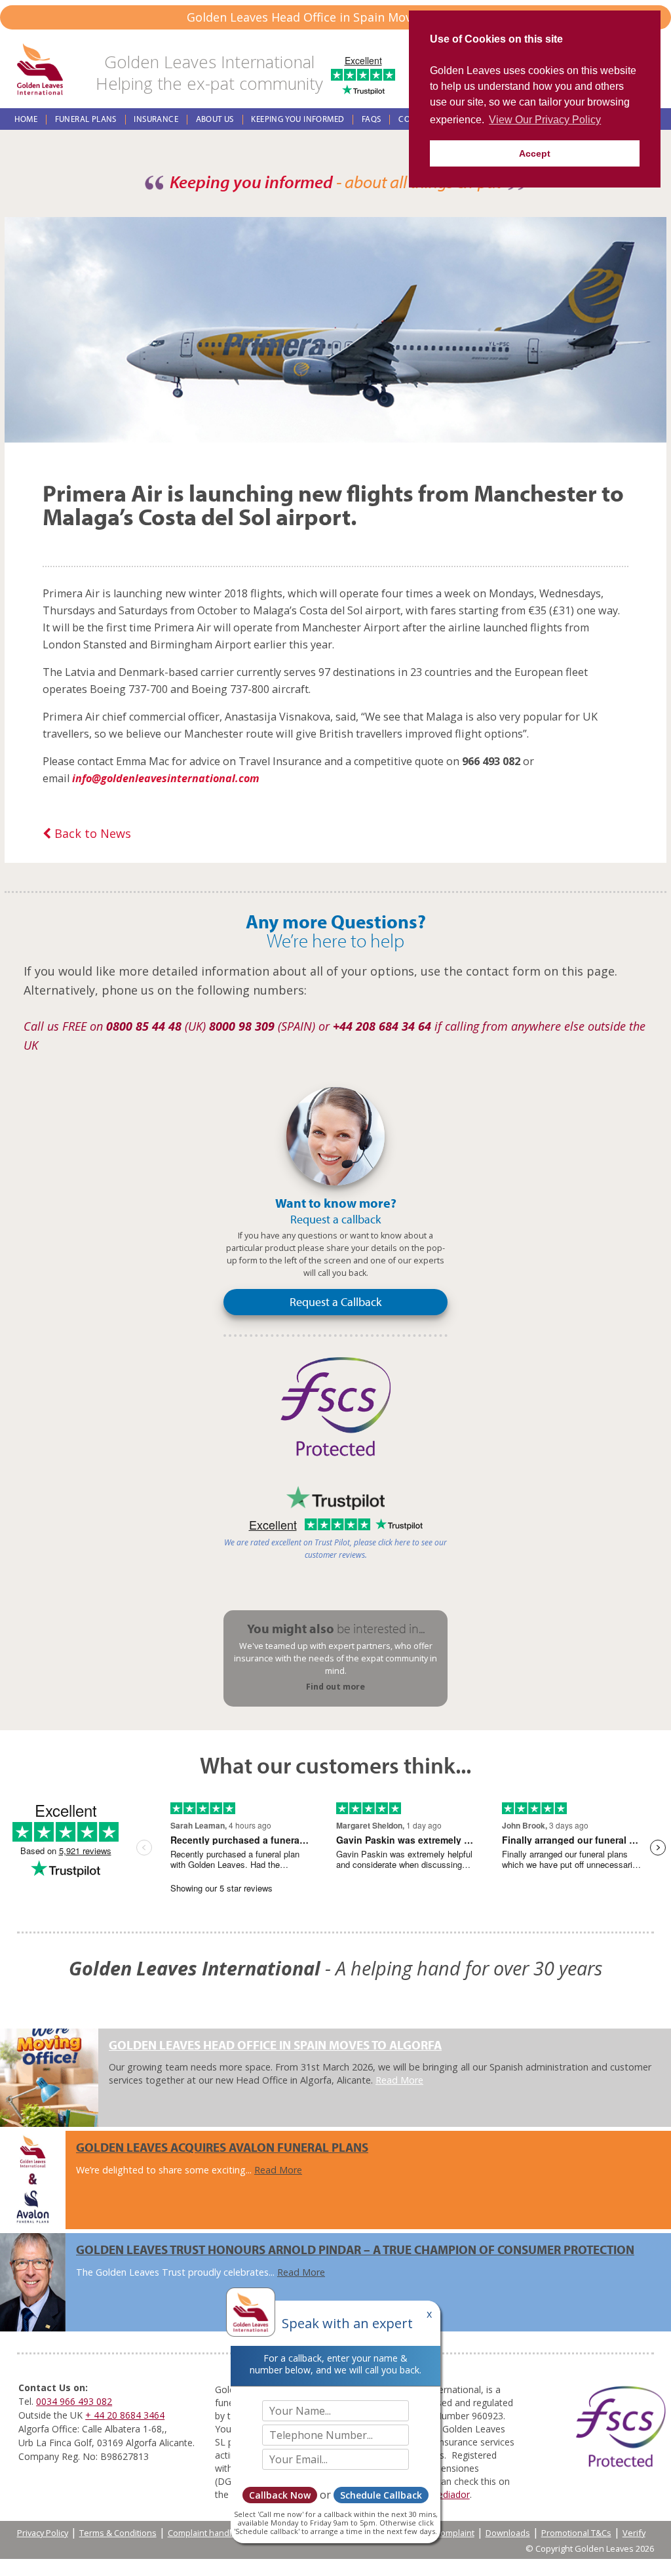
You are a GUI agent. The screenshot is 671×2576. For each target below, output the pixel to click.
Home (26, 119)
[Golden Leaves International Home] (40, 70)
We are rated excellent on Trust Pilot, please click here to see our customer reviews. (335, 1549)
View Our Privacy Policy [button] (545, 120)
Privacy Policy (43, 2533)
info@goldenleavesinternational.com (166, 778)
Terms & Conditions (118, 2533)
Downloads (508, 2533)
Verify (634, 2533)
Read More (399, 2080)
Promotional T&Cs (576, 2533)
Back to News (91, 833)
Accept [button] (535, 153)
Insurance (156, 119)
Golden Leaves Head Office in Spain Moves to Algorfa (275, 2045)
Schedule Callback (381, 2495)
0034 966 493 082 (74, 2401)
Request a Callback (335, 1302)
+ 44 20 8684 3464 (125, 2415)
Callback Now (280, 2495)
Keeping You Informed (297, 119)
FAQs (372, 119)
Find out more (335, 1687)
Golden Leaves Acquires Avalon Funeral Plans (222, 2147)
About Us (215, 119)
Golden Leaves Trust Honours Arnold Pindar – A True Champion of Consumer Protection (355, 2249)
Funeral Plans (86, 119)
